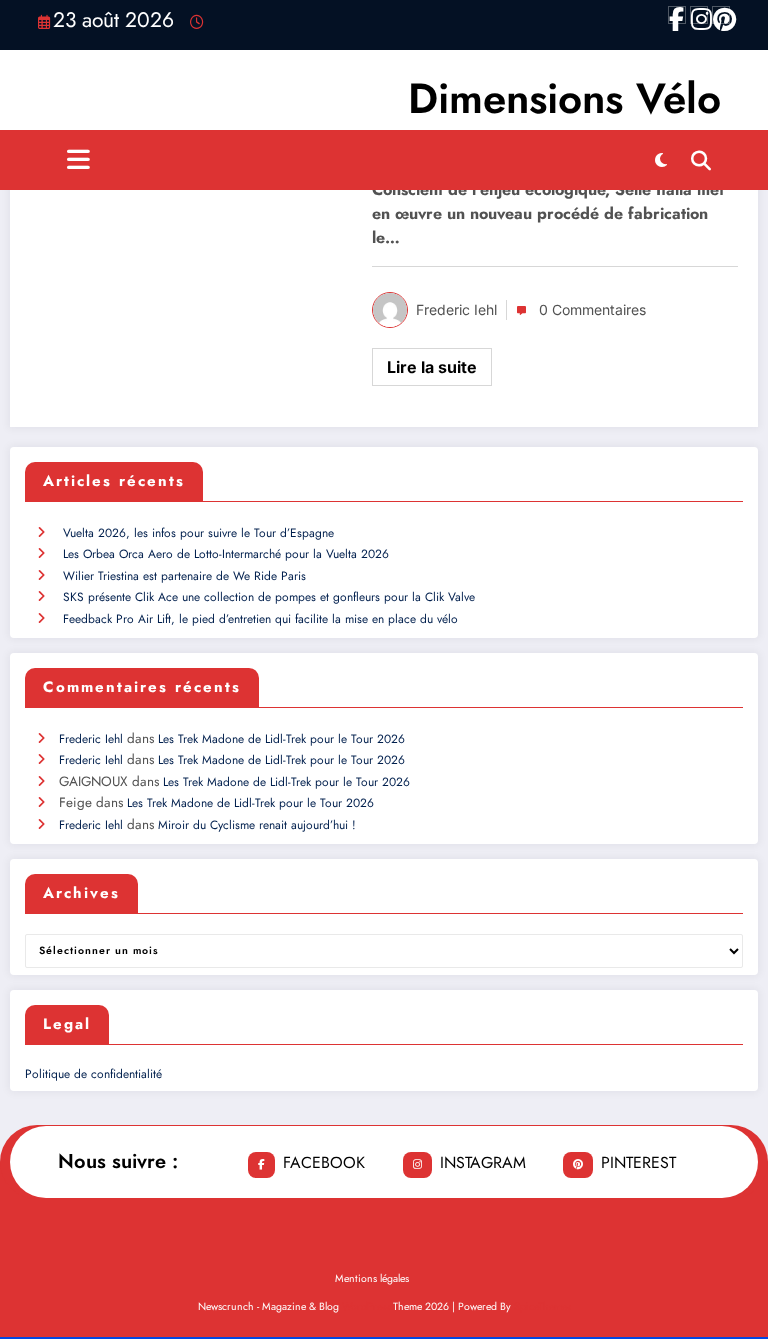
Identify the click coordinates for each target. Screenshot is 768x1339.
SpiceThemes (542, 1306)
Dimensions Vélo (564, 98)
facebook (324, 1162)
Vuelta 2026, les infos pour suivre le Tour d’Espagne (198, 533)
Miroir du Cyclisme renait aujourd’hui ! (257, 825)
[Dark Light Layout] (661, 160)
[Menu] (78, 160)
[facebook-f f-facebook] (677, 15)
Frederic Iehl (456, 309)
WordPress (366, 1306)
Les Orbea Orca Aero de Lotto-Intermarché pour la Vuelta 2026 (226, 554)
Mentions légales (372, 1278)
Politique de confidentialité (93, 1074)
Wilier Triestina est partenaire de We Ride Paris (184, 576)
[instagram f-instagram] (699, 15)
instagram (483, 1162)
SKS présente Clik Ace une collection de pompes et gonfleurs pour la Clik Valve (269, 597)
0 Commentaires (592, 309)
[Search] (701, 160)
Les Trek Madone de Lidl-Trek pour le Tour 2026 (281, 739)
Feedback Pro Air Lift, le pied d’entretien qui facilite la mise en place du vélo (260, 619)
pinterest (638, 1162)
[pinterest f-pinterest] (721, 15)
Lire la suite (432, 367)
